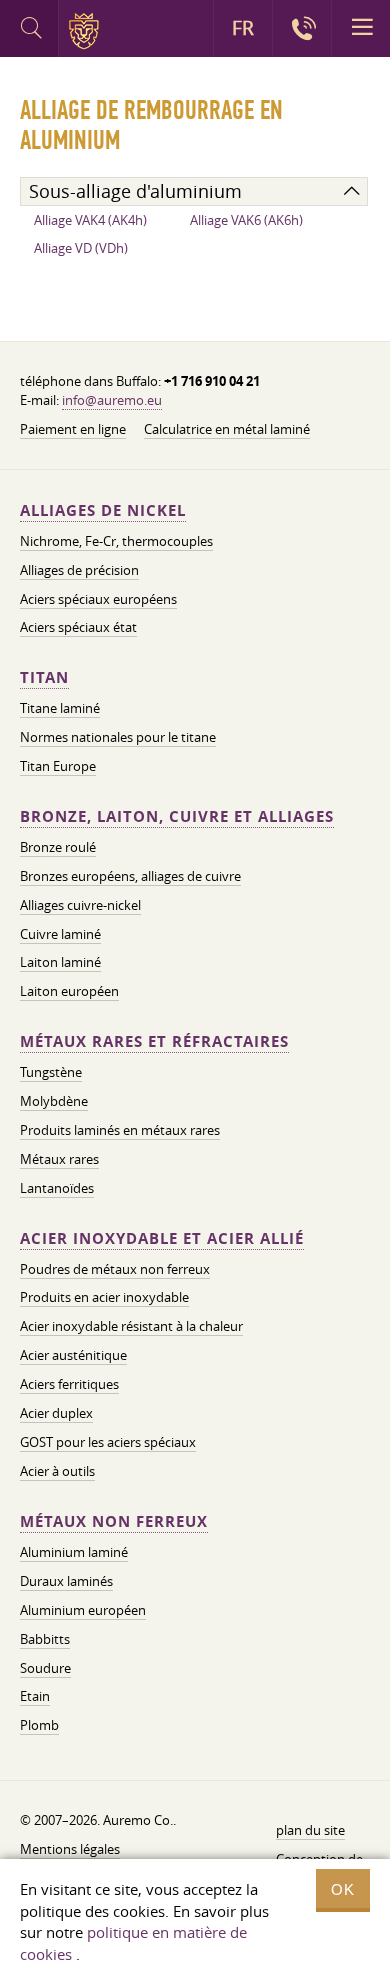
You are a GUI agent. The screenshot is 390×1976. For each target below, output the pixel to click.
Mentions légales (70, 1849)
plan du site (310, 1830)
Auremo (87, 31)
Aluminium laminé (74, 1552)
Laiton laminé (60, 962)
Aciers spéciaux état (78, 627)
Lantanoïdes (57, 1188)
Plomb (39, 1725)
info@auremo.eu (112, 400)
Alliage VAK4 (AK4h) (90, 220)
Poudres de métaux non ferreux (115, 1269)
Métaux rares (59, 1159)
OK (343, 1889)
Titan (44, 677)
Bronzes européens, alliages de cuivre (130, 876)
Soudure (45, 1668)
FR (243, 28)
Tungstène (51, 1072)
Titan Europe (58, 766)
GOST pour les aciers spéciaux (108, 1442)
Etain (35, 1696)
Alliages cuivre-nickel (80, 905)
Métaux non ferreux (114, 1521)
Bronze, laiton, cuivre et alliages (177, 816)
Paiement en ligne (73, 429)
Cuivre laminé (60, 934)
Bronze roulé (58, 847)
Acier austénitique (73, 1355)
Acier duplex (56, 1413)
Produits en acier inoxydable (104, 1297)
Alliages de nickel (103, 510)
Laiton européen (69, 991)
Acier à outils (57, 1471)
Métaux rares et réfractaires (154, 1041)
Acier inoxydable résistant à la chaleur (131, 1326)
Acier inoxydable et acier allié (162, 1238)
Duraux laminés (66, 1581)
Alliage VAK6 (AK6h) (246, 220)
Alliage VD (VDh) (81, 248)
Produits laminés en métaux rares (120, 1130)
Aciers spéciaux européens (98, 599)
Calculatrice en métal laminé (227, 429)
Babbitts (45, 1639)
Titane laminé (60, 708)
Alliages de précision (79, 570)
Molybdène (54, 1101)
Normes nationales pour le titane (118, 737)
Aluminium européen (83, 1610)
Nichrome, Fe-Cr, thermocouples (116, 541)
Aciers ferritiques (69, 1384)
